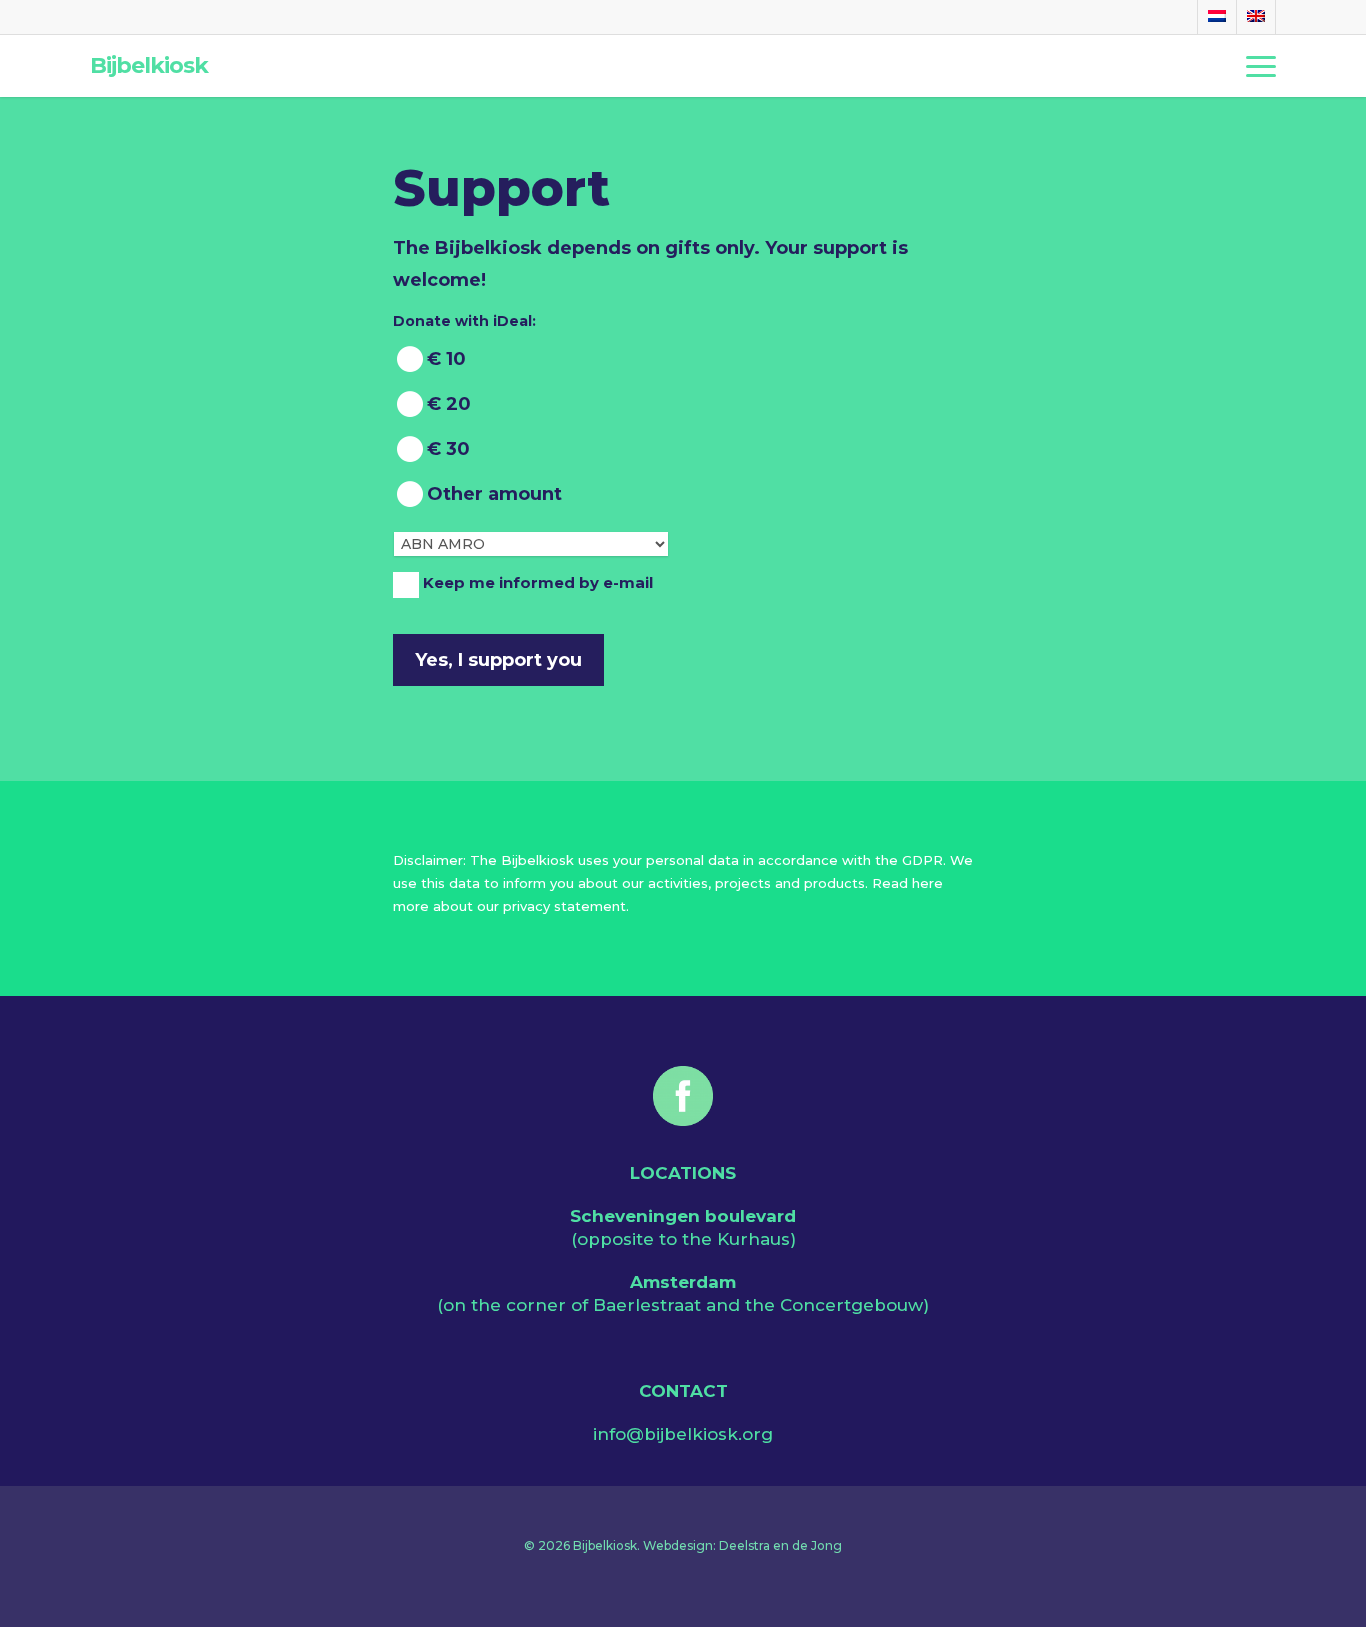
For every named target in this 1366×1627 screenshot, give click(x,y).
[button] (1261, 66)
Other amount (494, 494)
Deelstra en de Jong (780, 1545)
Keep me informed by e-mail (538, 583)
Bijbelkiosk (149, 66)
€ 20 (449, 404)
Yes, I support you (498, 660)
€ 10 (446, 359)
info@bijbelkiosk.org (683, 1434)
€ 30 (448, 449)
